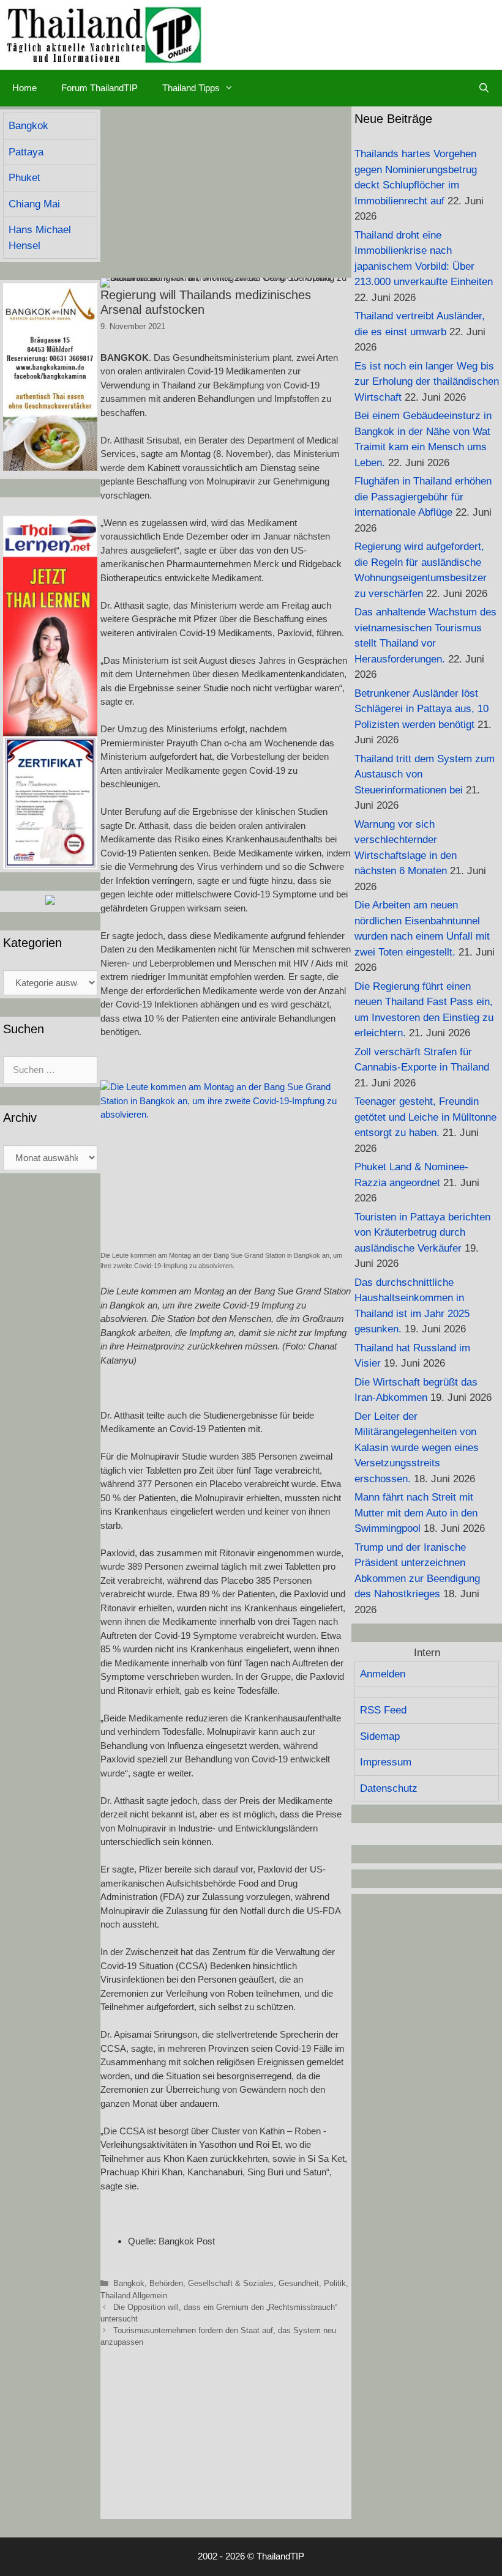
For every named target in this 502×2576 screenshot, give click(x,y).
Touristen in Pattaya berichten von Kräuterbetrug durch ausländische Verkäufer (422, 1233)
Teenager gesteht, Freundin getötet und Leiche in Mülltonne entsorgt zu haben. (425, 1117)
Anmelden (383, 1674)
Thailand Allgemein (134, 2296)
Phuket (24, 178)
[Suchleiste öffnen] (484, 88)
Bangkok (129, 2283)
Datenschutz (389, 1788)
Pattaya (26, 152)
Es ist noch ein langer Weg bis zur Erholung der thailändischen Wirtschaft (427, 382)
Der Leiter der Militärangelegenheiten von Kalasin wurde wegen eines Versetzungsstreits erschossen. (417, 1448)
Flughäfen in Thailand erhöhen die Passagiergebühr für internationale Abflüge (423, 497)
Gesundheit (299, 2283)
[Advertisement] (226, 192)
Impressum (386, 1762)
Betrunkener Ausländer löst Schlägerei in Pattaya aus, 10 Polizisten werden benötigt (421, 709)
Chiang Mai (34, 204)
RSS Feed (383, 1710)
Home (24, 88)
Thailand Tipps (191, 88)
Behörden (166, 2283)
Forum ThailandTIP (99, 88)
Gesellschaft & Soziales (231, 2283)
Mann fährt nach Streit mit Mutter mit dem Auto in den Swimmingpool (416, 1513)
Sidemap (380, 1736)
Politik (335, 2283)
